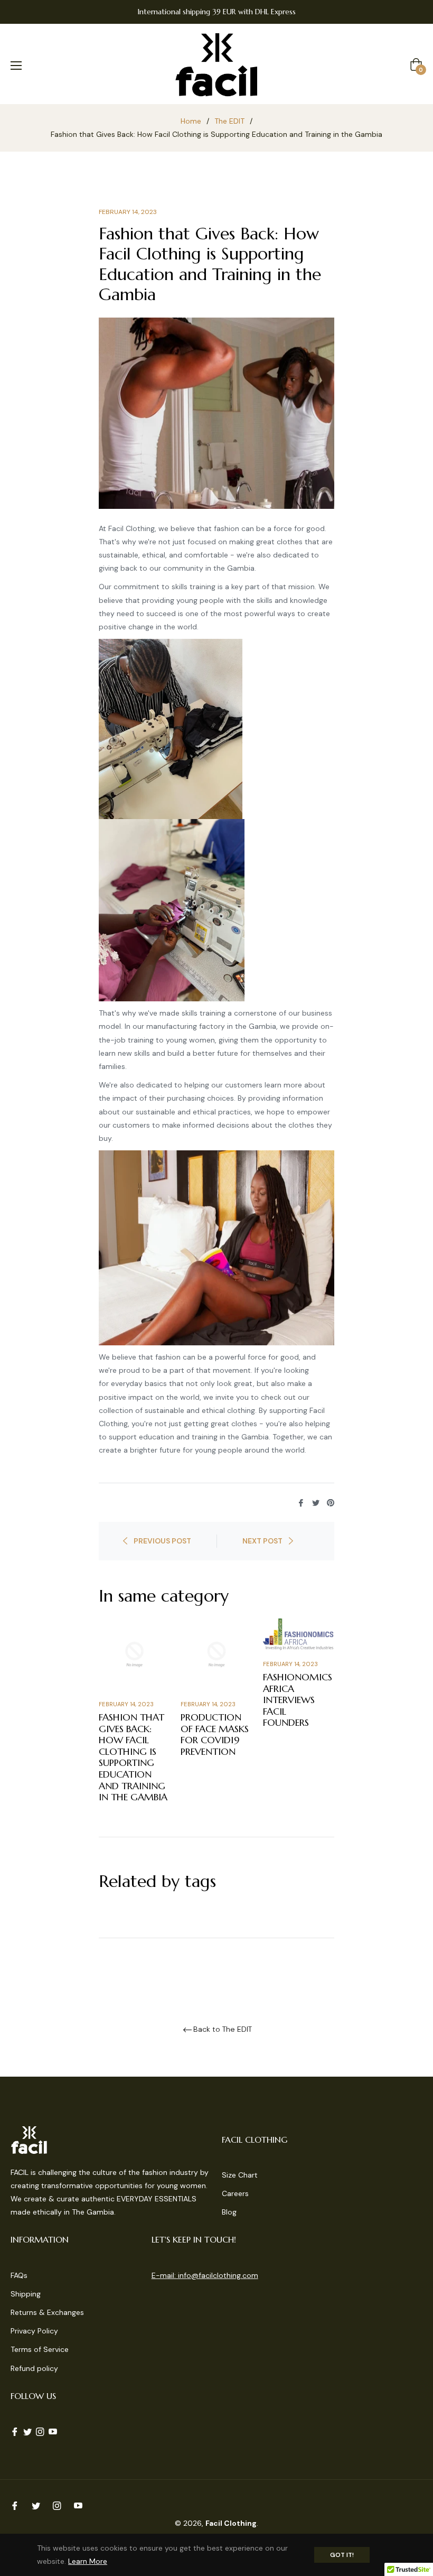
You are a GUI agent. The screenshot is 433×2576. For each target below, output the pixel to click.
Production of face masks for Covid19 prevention (215, 1734)
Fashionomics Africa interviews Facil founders (298, 1700)
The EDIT (229, 121)
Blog (229, 2212)
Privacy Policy (34, 2331)
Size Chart (240, 2175)
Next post (262, 1541)
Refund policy (34, 2368)
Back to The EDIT (223, 2029)
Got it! (342, 2555)
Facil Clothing (231, 2523)
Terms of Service (40, 2349)
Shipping (26, 2294)
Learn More (88, 2561)
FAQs (19, 2275)
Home (191, 121)
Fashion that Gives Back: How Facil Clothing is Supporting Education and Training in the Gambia (133, 1757)
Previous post (162, 1541)
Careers (235, 2193)
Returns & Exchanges (47, 2312)
